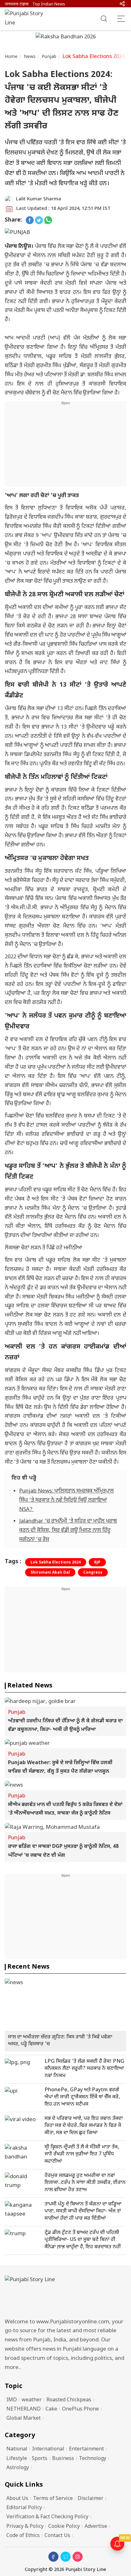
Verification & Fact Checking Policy (47, 2517)
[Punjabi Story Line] (27, 19)
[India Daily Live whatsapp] (48, 220)
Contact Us (57, 2536)
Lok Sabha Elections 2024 (56, 1563)
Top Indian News (49, 4)
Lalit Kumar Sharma (38, 199)
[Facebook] (53, 2557)
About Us (17, 2499)
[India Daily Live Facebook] (30, 220)
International (48, 2449)
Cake (51, 2409)
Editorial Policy (24, 2508)
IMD (12, 2400)
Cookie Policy (64, 2527)
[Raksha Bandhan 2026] (66, 38)
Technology (93, 2459)
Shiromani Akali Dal (50, 1573)
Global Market (24, 2419)
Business (63, 2459)
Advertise (96, 2527)
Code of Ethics (23, 2536)
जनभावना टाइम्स (17, 4)
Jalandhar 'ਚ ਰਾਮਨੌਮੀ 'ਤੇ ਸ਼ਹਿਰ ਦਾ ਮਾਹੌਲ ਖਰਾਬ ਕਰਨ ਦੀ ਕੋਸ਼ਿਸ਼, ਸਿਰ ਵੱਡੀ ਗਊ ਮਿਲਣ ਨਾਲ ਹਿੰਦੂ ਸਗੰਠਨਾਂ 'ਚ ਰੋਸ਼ (68, 1531)
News (30, 57)
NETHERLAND (24, 2409)
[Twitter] (65, 2557)
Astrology (18, 2468)
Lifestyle (17, 2459)
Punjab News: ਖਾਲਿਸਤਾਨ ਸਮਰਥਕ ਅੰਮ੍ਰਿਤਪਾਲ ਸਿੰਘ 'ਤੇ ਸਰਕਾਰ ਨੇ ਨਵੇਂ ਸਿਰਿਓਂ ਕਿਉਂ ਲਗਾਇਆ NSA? (66, 1500)
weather (32, 2400)
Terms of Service (53, 2499)
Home (11, 57)
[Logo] (65, 2295)
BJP (97, 1563)
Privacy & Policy (25, 2527)
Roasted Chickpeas (69, 2400)
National (17, 2449)
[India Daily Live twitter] (39, 220)
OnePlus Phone (80, 2409)
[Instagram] (78, 2557)
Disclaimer (90, 2499)
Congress (93, 1573)
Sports (40, 2459)
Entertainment (86, 2449)
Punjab (49, 57)
